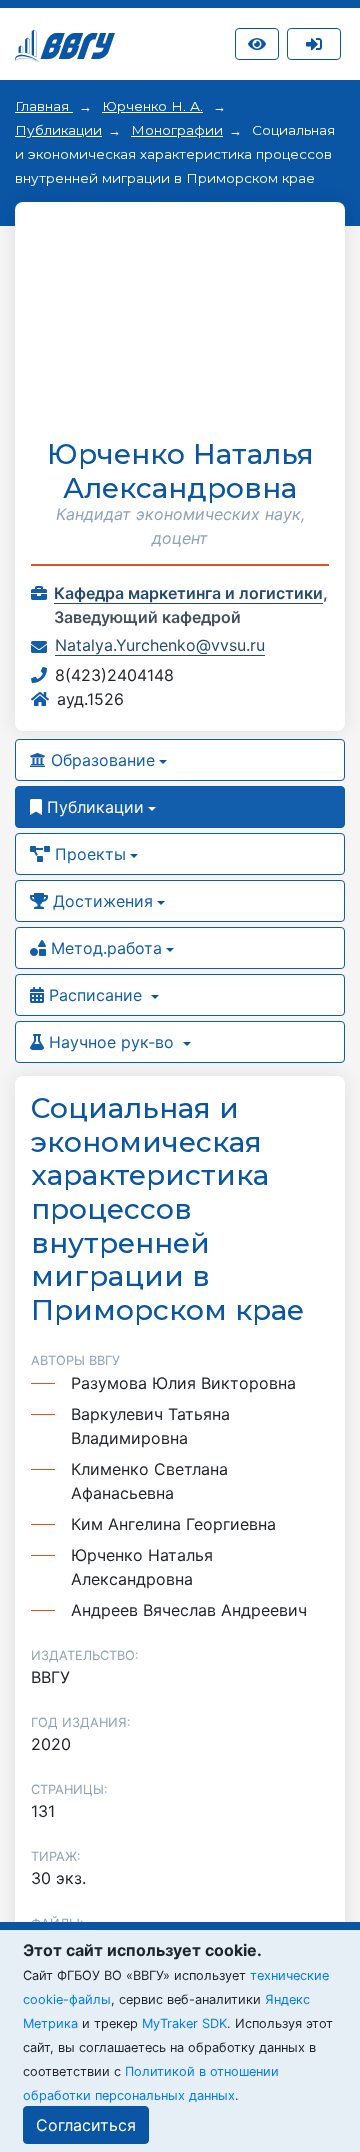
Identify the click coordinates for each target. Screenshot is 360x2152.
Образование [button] (100, 760)
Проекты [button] (88, 854)
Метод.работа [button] (104, 948)
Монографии (177, 130)
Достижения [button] (100, 901)
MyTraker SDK (184, 2023)
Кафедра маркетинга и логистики (188, 593)
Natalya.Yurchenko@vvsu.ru (160, 645)
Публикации (58, 130)
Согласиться (86, 2125)
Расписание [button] (95, 995)
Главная (44, 106)
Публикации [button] (93, 807)
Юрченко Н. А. (152, 106)
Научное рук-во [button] (111, 1042)
